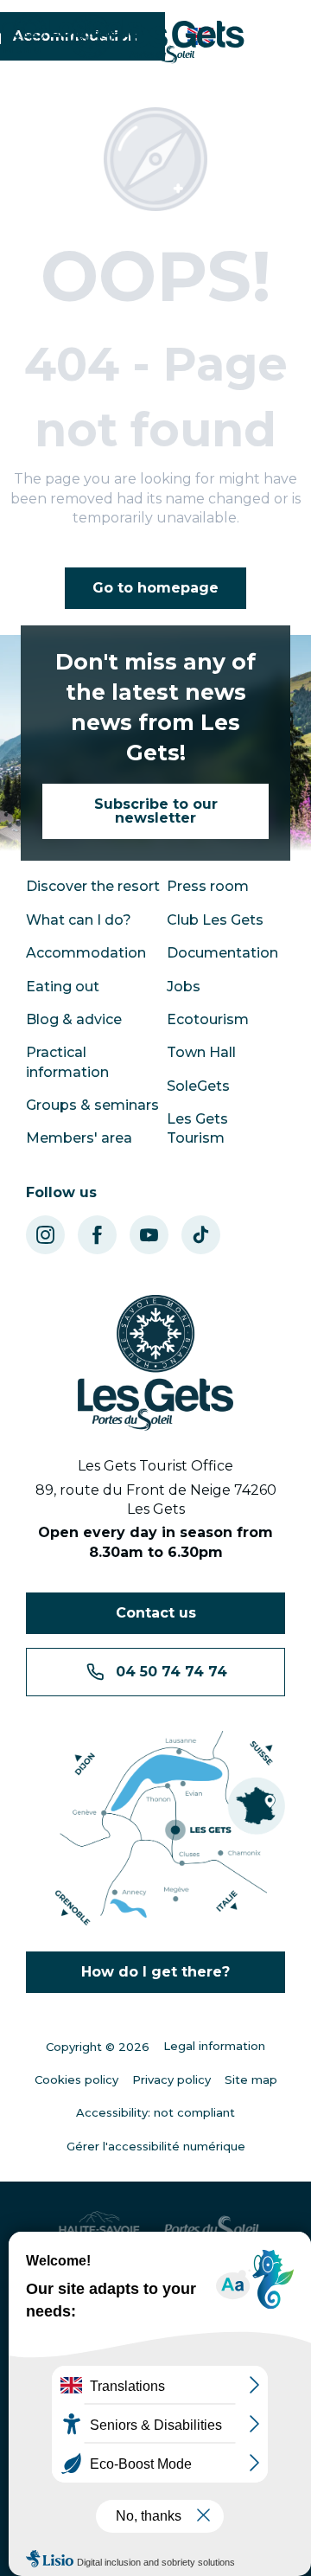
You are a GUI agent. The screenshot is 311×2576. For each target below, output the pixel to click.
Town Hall (201, 1052)
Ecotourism (208, 1019)
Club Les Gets (215, 920)
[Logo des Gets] (155, 1363)
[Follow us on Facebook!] (97, 1235)
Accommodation (86, 953)
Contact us (156, 1613)
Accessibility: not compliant (155, 2112)
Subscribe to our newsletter (156, 811)
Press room (208, 886)
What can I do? (79, 920)
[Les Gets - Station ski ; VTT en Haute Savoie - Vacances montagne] (156, 38)
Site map (251, 2079)
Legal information (214, 2046)
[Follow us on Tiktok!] (201, 1235)
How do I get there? (155, 1972)
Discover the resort (93, 886)
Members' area (79, 1138)
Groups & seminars (92, 1105)
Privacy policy (171, 2079)
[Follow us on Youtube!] (149, 1235)
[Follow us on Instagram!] (45, 1235)
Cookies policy (76, 2079)
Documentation (222, 953)
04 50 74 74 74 (171, 1672)
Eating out (63, 987)
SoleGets (198, 1086)
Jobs (184, 987)
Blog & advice (74, 1019)
